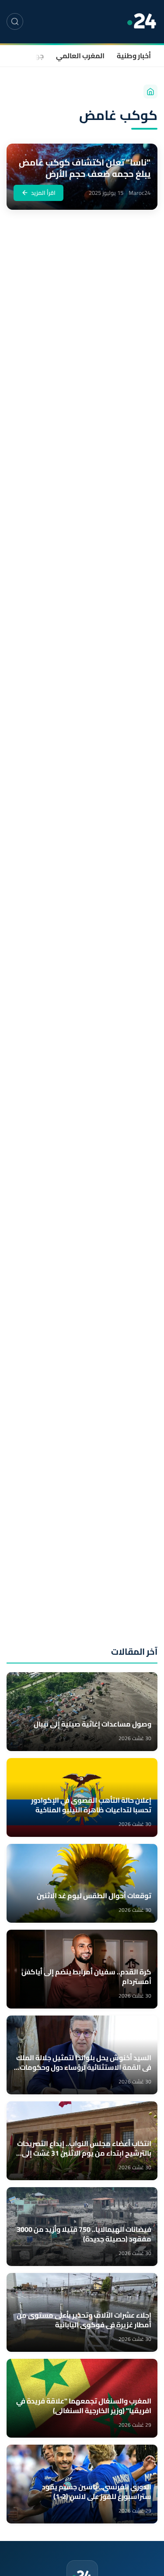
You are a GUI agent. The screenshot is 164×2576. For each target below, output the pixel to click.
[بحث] (15, 21)
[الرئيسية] (150, 92)
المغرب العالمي (80, 56)
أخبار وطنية (134, 56)
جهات (35, 56)
